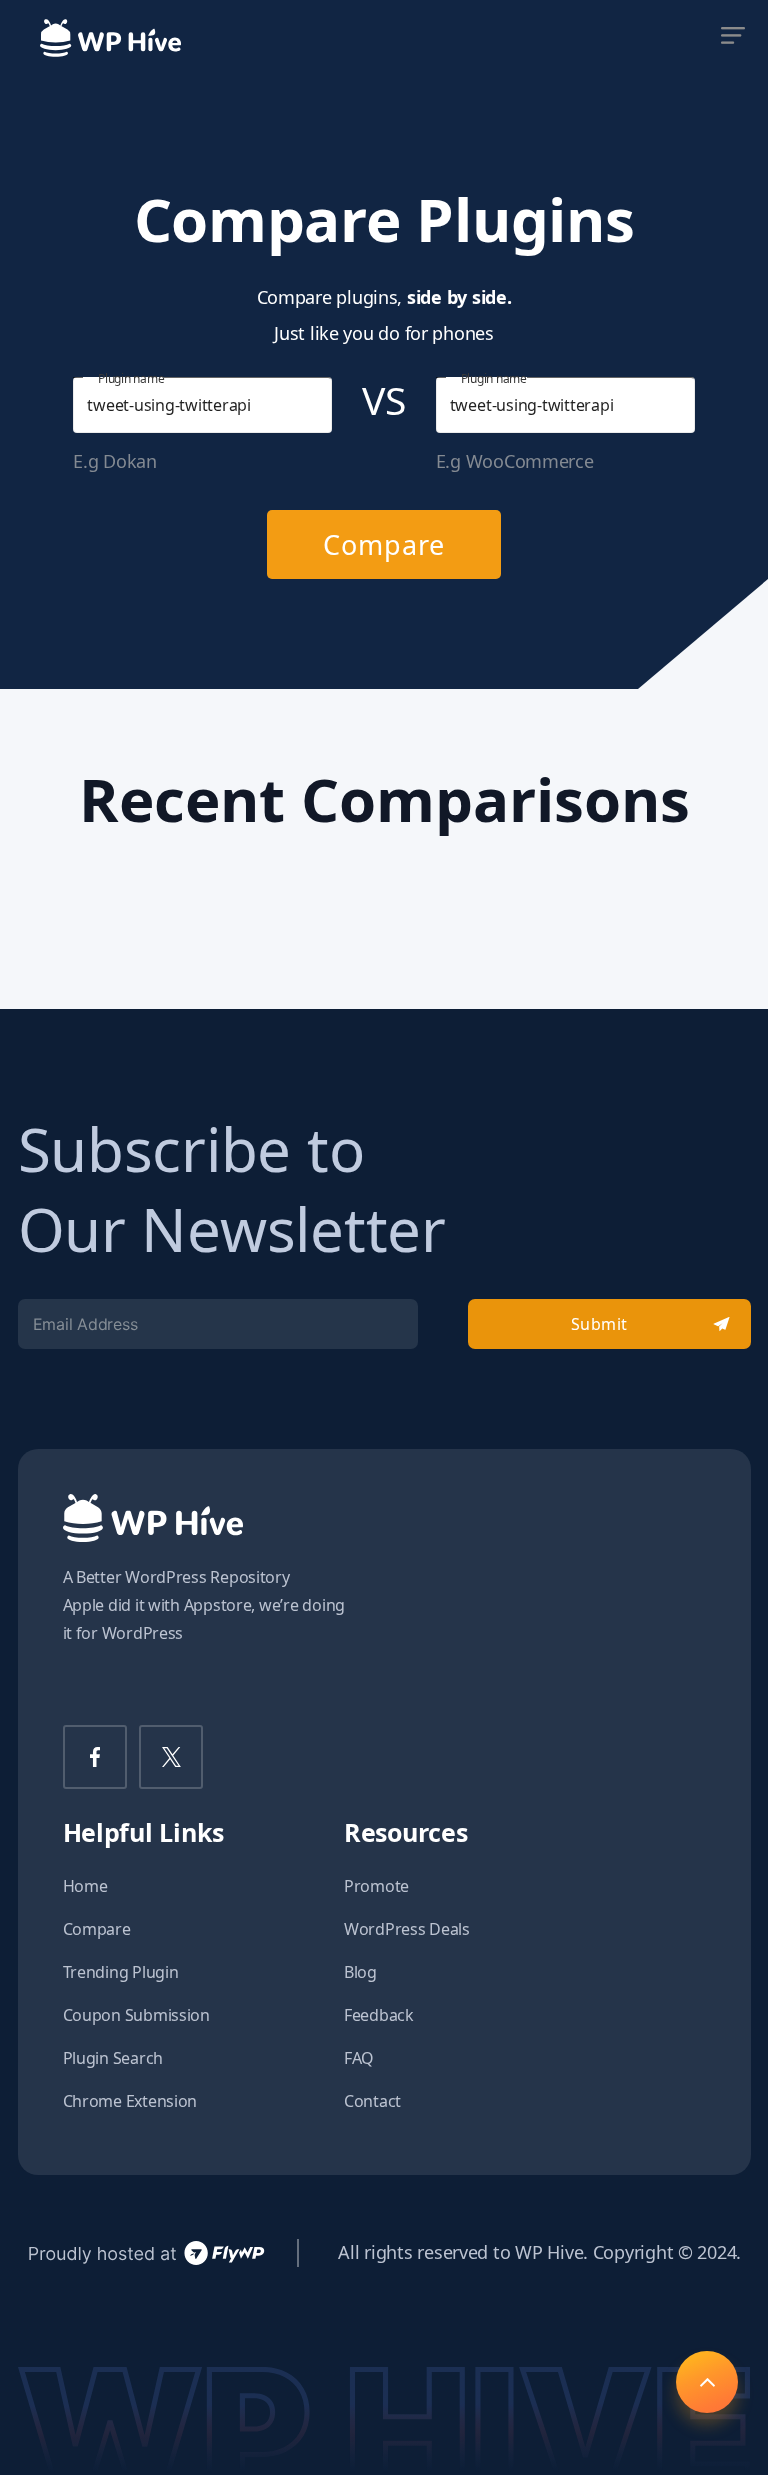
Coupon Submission (136, 2015)
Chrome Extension (130, 2101)
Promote (376, 1886)
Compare (383, 544)
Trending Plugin (121, 1972)
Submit (599, 1324)
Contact (372, 2101)
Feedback (379, 2015)
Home (85, 1886)
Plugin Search (113, 2058)
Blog (360, 1972)
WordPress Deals (407, 1929)
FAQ (359, 2058)
